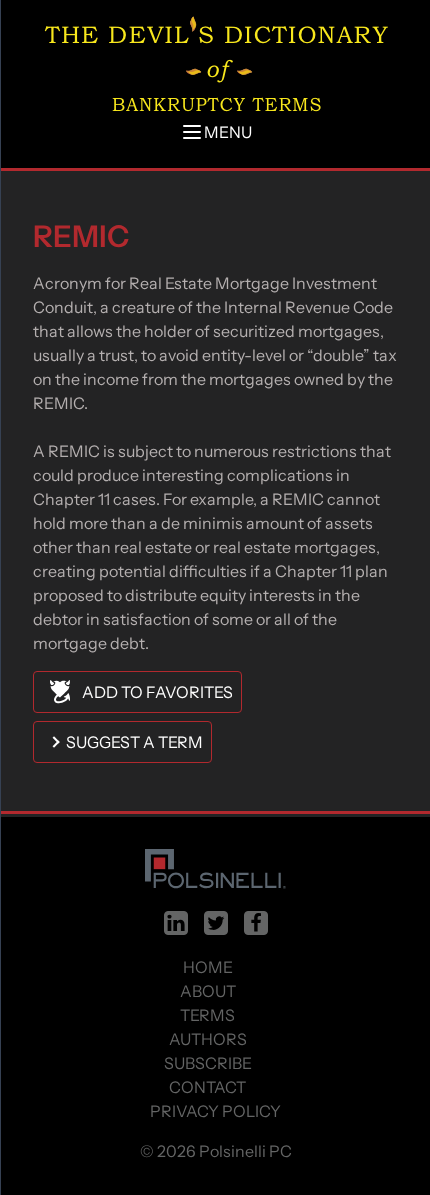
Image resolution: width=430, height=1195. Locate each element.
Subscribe (208, 1063)
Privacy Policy (215, 1111)
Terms (207, 1015)
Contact (207, 1087)
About (208, 991)
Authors (208, 1039)
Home (208, 967)
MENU (228, 132)
